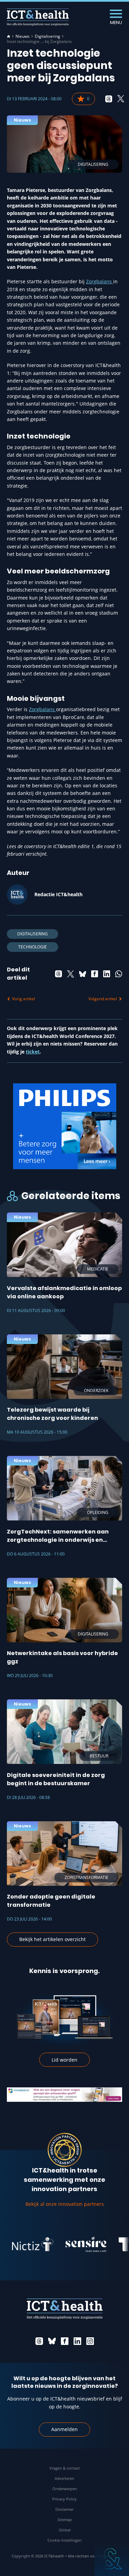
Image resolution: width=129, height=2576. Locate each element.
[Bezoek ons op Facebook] (65, 2341)
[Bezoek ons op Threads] (39, 2341)
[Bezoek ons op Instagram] (90, 2341)
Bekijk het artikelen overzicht (52, 1939)
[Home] (9, 36)
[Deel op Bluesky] (83, 974)
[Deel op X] (121, 99)
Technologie (33, 947)
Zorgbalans (100, 281)
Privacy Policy (64, 2499)
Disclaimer (64, 2509)
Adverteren (64, 2478)
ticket (33, 1052)
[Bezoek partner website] (73, 2244)
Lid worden (64, 2060)
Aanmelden (64, 2429)
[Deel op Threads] (109, 99)
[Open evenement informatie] (112, 2559)
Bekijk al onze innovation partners (65, 2204)
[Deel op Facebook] (95, 974)
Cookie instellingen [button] (64, 2540)
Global (65, 2530)
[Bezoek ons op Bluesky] (52, 2341)
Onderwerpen (65, 2489)
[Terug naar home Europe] (38, 17)
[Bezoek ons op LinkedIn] (77, 2341)
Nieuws (23, 36)
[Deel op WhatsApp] (119, 974)
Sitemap (65, 2520)
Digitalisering (47, 36)
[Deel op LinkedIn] (107, 974)
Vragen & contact (65, 2468)
